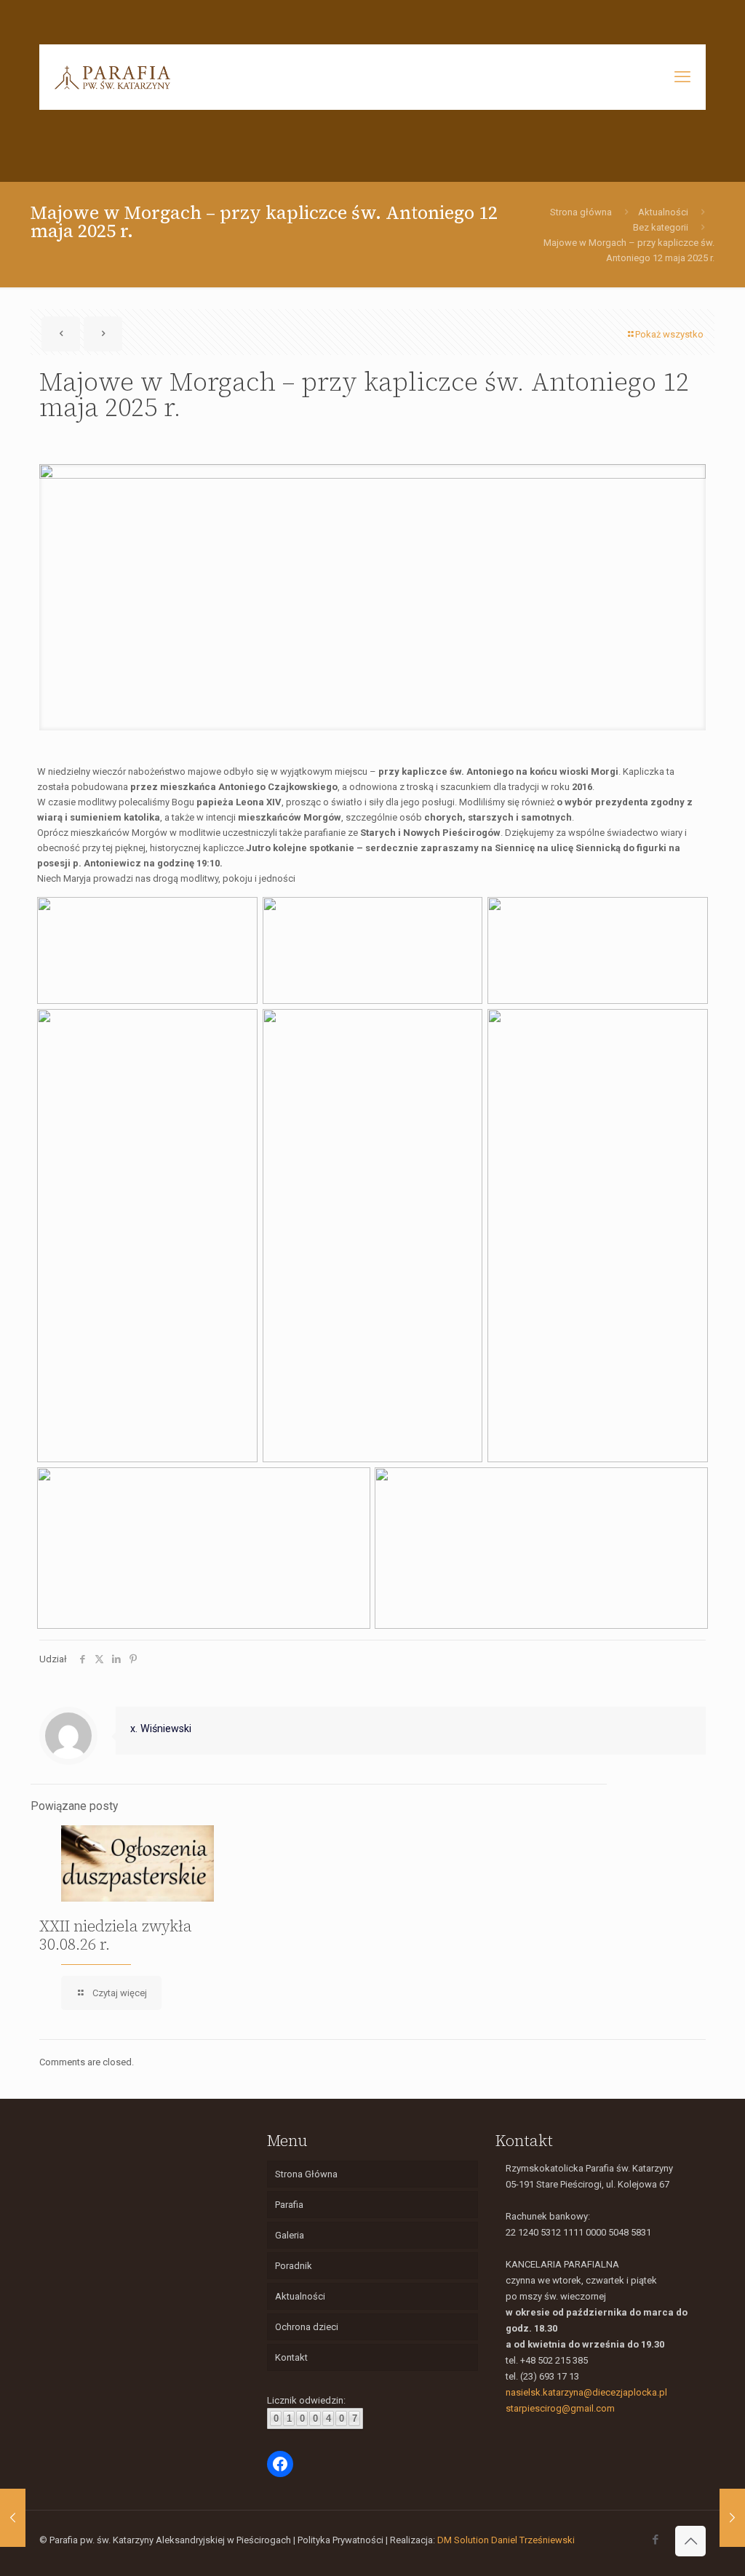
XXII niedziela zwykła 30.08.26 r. (116, 1935)
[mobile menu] (682, 77)
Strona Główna (306, 2174)
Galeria (290, 2235)
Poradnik (294, 2266)
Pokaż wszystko (669, 334)
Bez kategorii (661, 227)
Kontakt (291, 2357)
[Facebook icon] (655, 2540)
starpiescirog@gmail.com (560, 2408)
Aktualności (663, 212)
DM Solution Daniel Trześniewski (506, 2540)
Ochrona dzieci (307, 2327)
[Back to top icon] (690, 2541)
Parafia (289, 2205)
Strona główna (581, 212)
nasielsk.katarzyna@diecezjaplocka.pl (586, 2392)
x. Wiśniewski (161, 1728)
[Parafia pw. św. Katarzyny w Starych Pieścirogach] (112, 77)
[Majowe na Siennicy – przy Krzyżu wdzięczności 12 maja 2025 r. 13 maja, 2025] (732, 2518)
